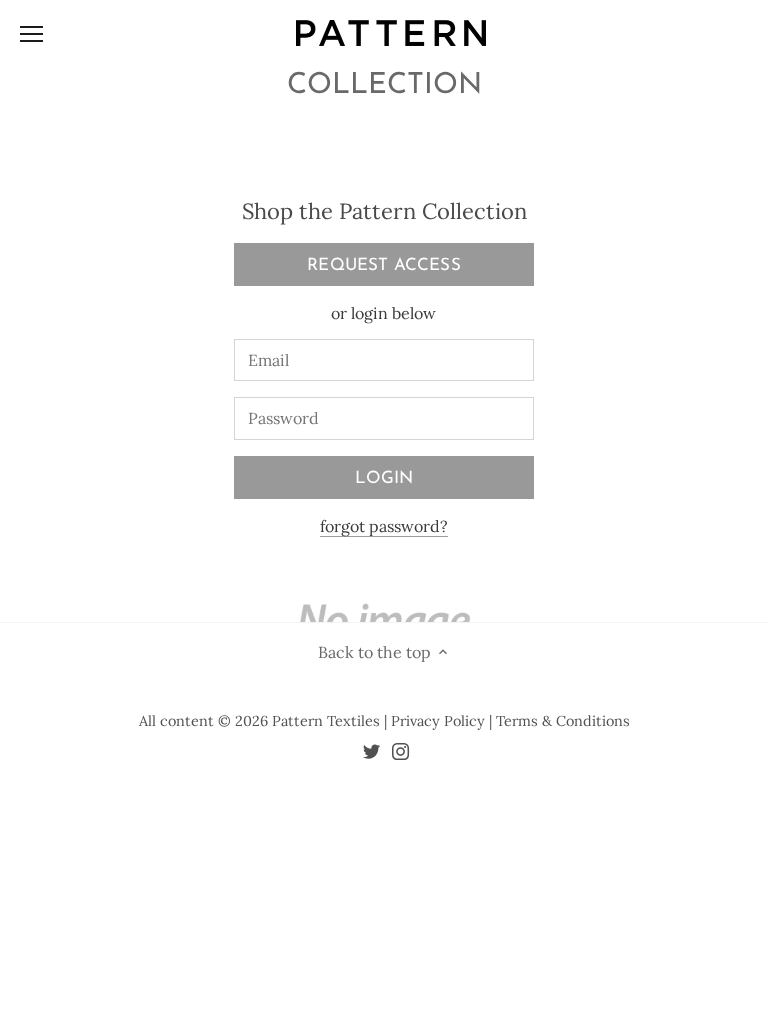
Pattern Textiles (326, 721)
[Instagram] (400, 750)
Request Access (383, 265)
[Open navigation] (31, 34)
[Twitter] (371, 750)
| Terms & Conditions (559, 721)
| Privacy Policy (436, 721)
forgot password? (384, 526)
